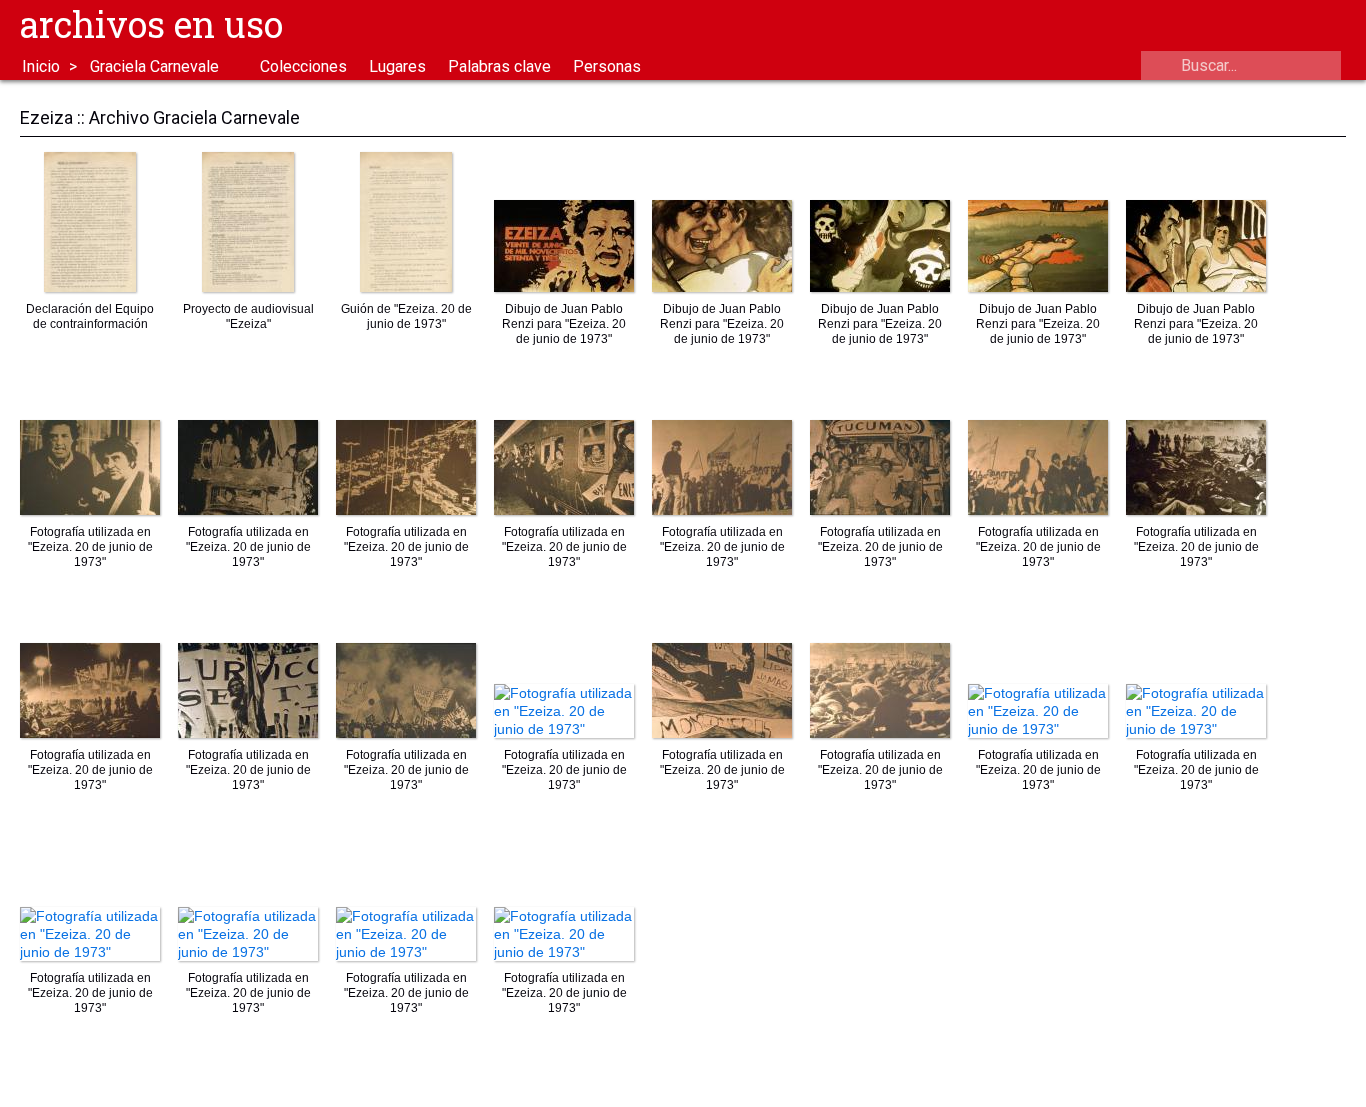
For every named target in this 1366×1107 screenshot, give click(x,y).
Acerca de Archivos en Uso (1326, 26)
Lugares (397, 66)
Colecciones (303, 66)
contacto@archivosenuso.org (1280, 26)
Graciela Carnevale (154, 66)
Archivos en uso (151, 24)
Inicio (41, 66)
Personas (607, 66)
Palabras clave (499, 66)
